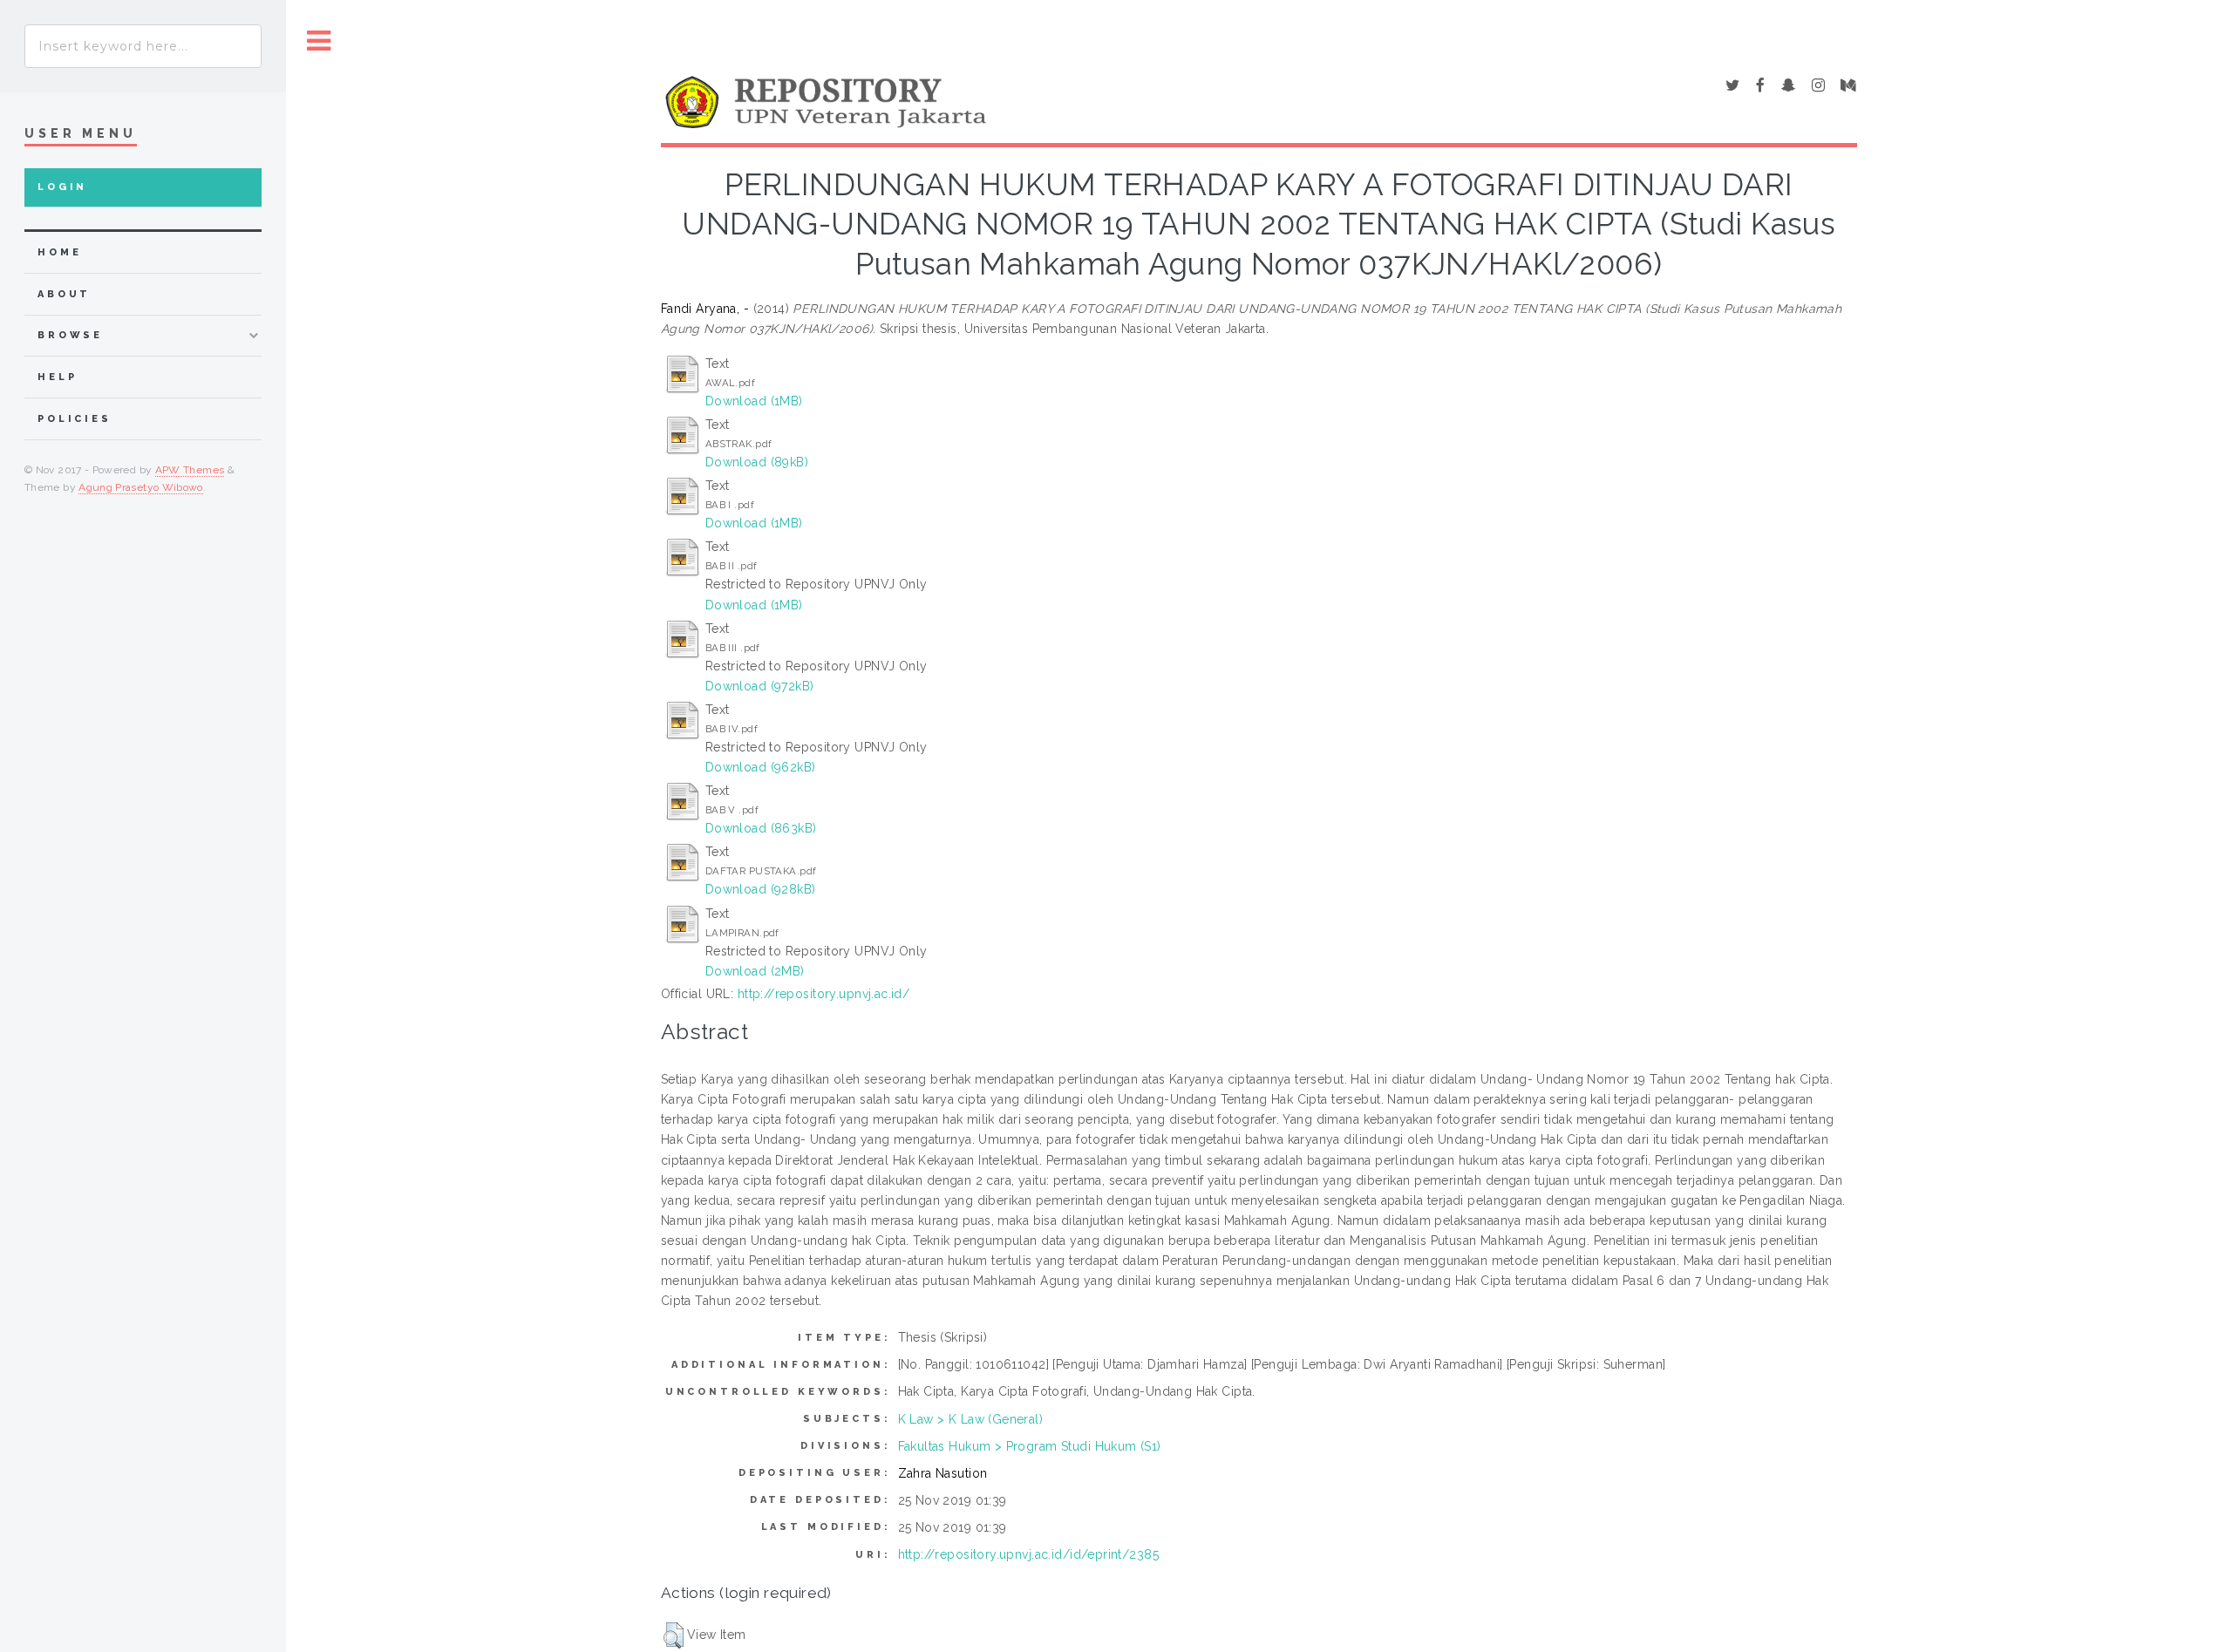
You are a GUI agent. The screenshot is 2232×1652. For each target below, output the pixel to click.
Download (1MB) (754, 401)
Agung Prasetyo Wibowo (141, 487)
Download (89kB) (757, 462)
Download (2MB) (755, 971)
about (64, 294)
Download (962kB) (761, 767)
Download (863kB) (761, 828)
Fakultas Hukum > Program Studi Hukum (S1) (1030, 1446)
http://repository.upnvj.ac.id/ (824, 994)
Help (57, 377)
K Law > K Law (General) (971, 1419)
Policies (75, 419)
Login (62, 187)
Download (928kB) (761, 889)
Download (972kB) (760, 686)
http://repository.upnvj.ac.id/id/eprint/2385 (1028, 1554)
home (59, 252)
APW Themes (190, 470)
